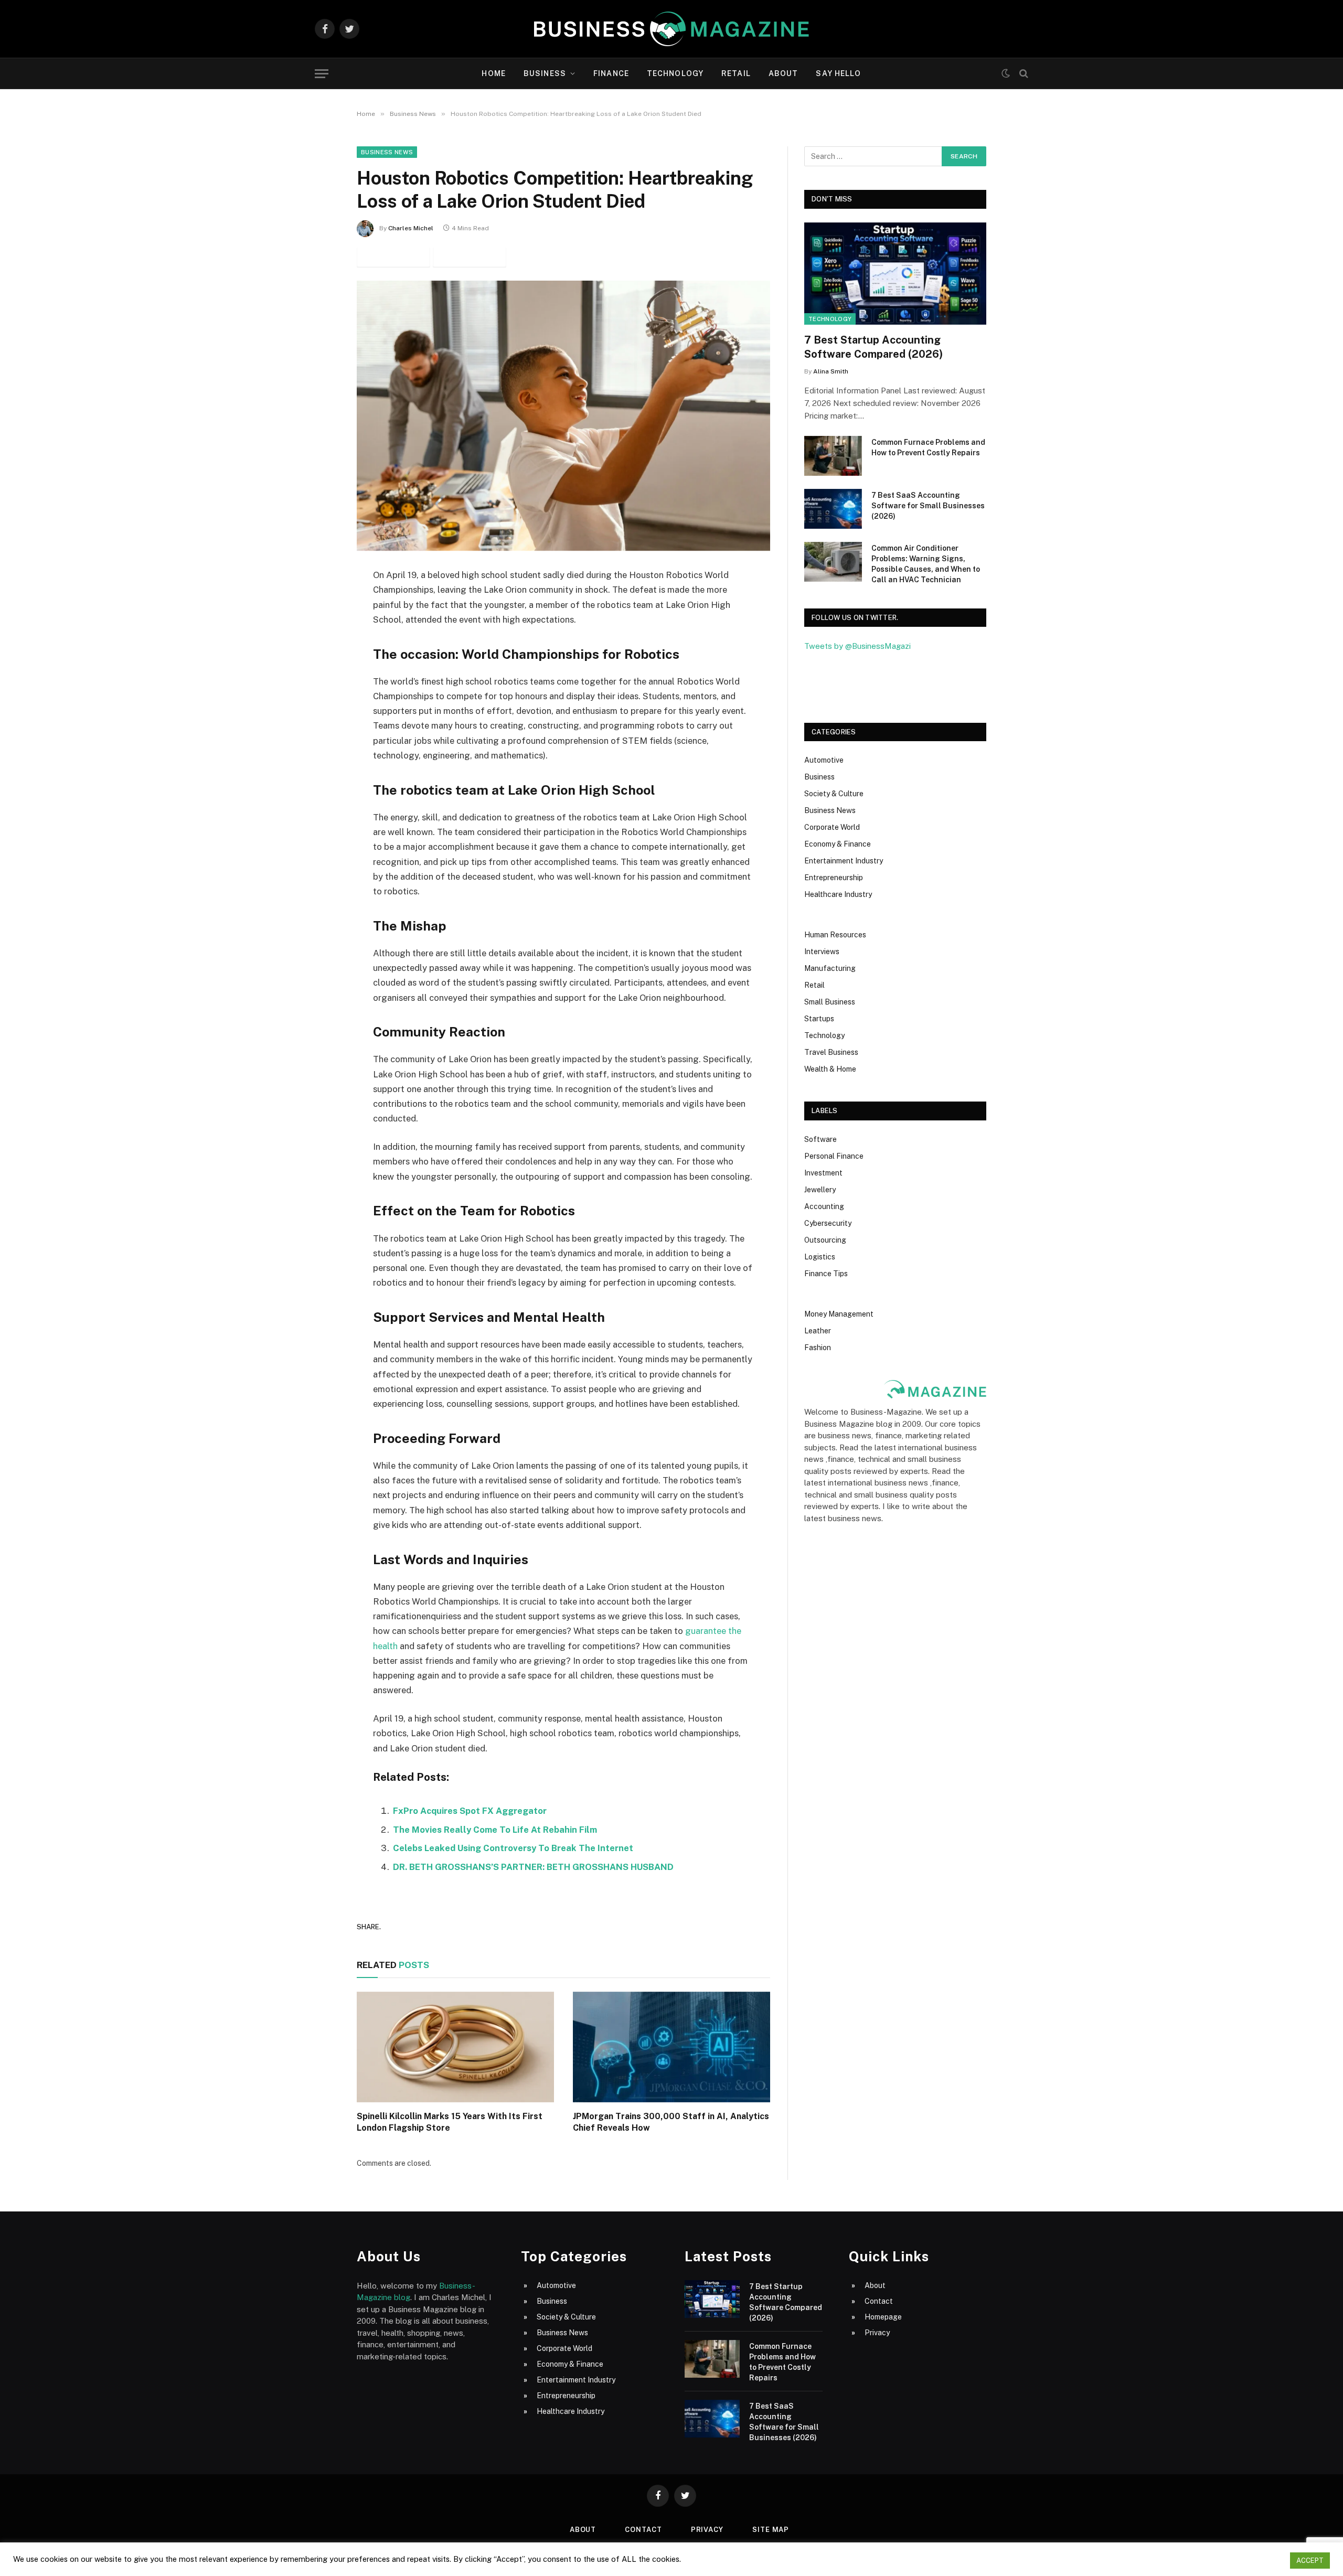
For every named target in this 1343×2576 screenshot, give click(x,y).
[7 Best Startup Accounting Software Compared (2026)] (895, 274)
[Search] (1023, 74)
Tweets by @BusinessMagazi (857, 646)
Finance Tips (826, 1274)
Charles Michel (411, 228)
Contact (879, 2301)
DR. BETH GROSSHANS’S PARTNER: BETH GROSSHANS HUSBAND (533, 1867)
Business (545, 73)
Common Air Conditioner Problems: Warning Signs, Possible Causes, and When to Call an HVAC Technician (926, 564)
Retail (736, 73)
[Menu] (322, 74)
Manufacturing (830, 968)
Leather (818, 1331)
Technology (675, 73)
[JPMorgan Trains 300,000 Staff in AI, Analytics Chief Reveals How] (671, 2047)
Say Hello (838, 73)
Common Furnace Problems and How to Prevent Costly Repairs (928, 447)
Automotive (824, 760)
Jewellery (820, 1190)
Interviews (822, 952)
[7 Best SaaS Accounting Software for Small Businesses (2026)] (833, 509)
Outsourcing (825, 1240)
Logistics (820, 1257)
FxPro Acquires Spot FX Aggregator (470, 1811)
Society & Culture (834, 794)
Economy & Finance (838, 844)
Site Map (771, 2530)
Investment (823, 1173)
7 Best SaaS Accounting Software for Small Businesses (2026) (928, 506)
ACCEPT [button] (1310, 2561)
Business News (387, 152)
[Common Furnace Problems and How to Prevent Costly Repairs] (833, 456)
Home (493, 73)
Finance (611, 73)
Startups (819, 1019)
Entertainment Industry (844, 861)
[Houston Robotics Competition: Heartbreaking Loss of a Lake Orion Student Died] (563, 416)
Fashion (818, 1348)
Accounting (824, 1206)
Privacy (877, 2333)
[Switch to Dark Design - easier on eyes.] (1006, 73)
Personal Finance (834, 1156)
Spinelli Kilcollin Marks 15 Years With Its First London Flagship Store (450, 2122)
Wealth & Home (830, 1069)
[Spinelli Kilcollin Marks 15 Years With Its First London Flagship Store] (455, 2047)
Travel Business (831, 1052)
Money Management (839, 1314)
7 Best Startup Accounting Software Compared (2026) (873, 347)
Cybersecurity (828, 1223)
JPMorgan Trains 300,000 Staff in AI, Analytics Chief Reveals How (671, 2122)
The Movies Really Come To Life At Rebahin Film (495, 1830)
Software (820, 1139)
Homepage (883, 2317)
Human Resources (835, 935)
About (784, 73)
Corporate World (832, 827)
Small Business (830, 1002)
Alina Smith (831, 371)
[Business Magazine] (671, 29)
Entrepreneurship (834, 878)
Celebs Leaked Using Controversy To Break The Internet (513, 1848)
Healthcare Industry (838, 894)
